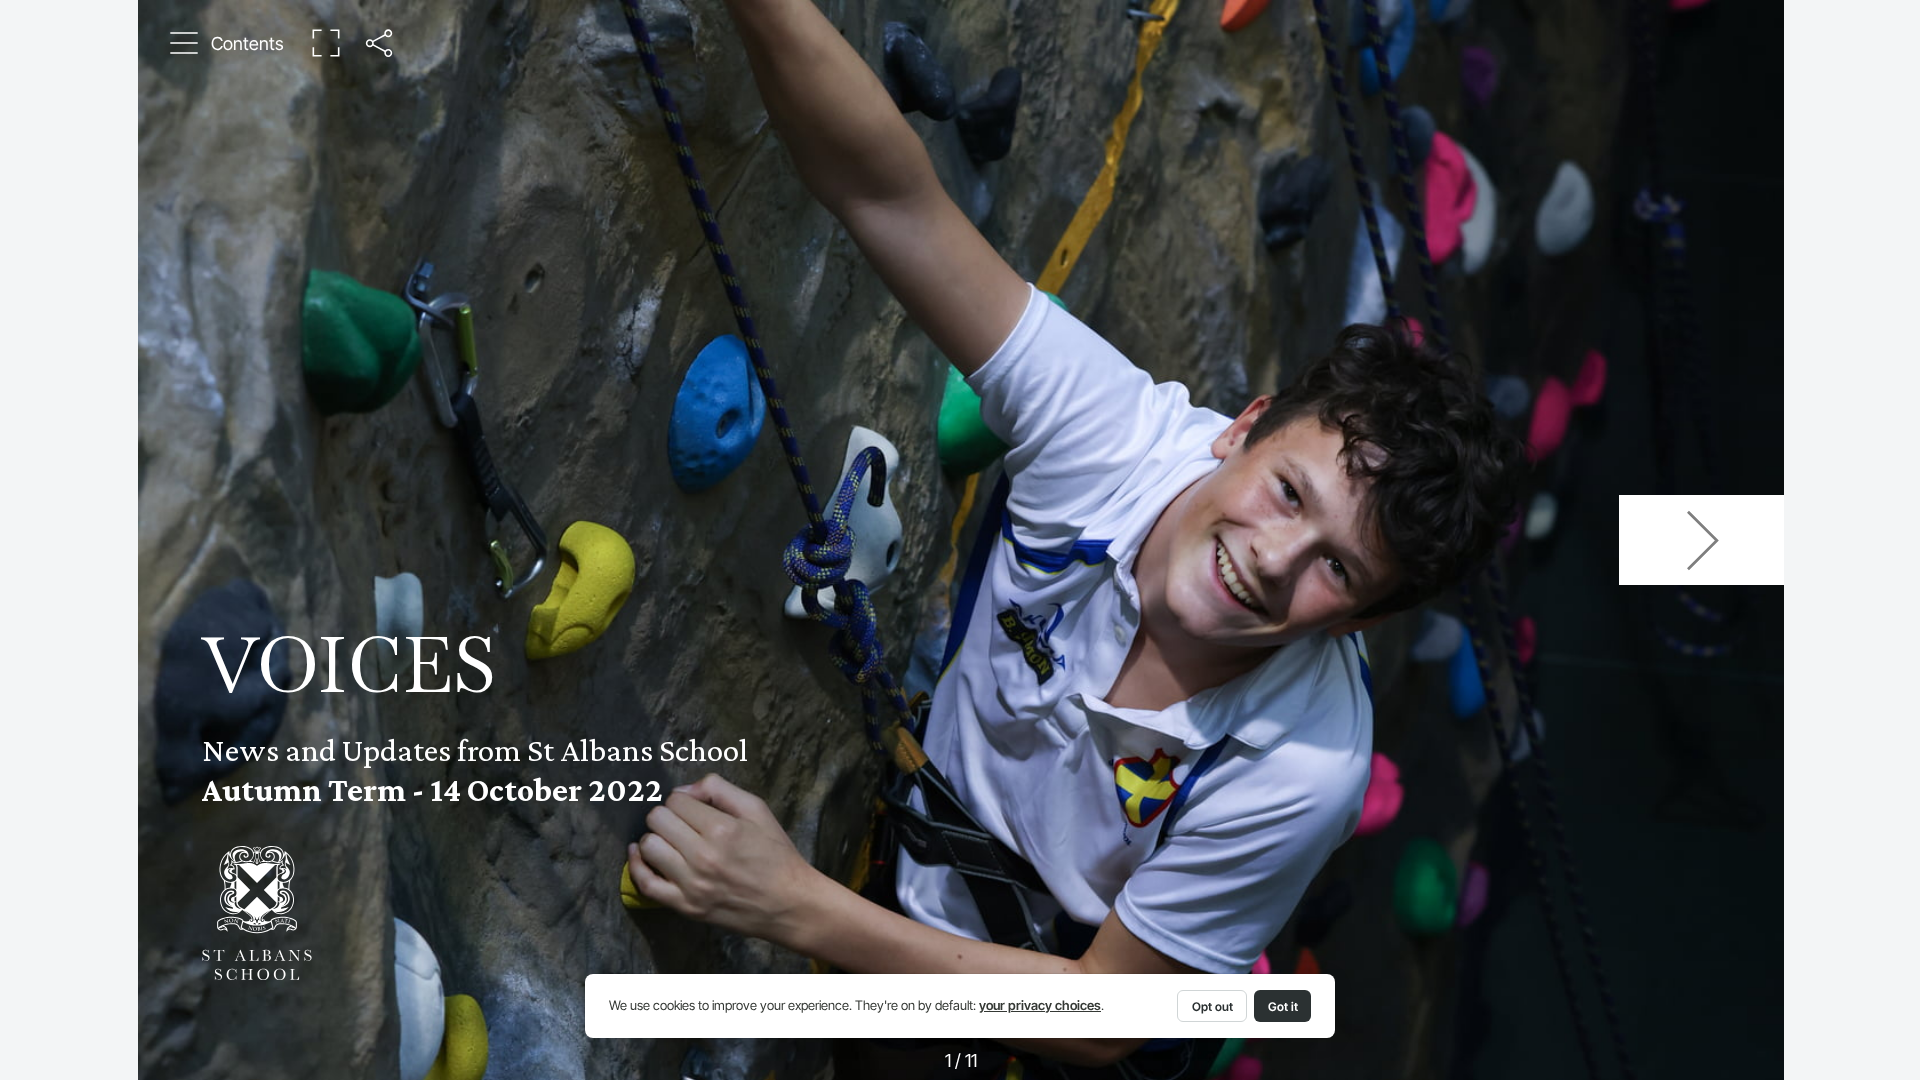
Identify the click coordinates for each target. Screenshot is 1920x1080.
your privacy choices (1040, 1005)
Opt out (1212, 1006)
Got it (1283, 1006)
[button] (228, 43)
